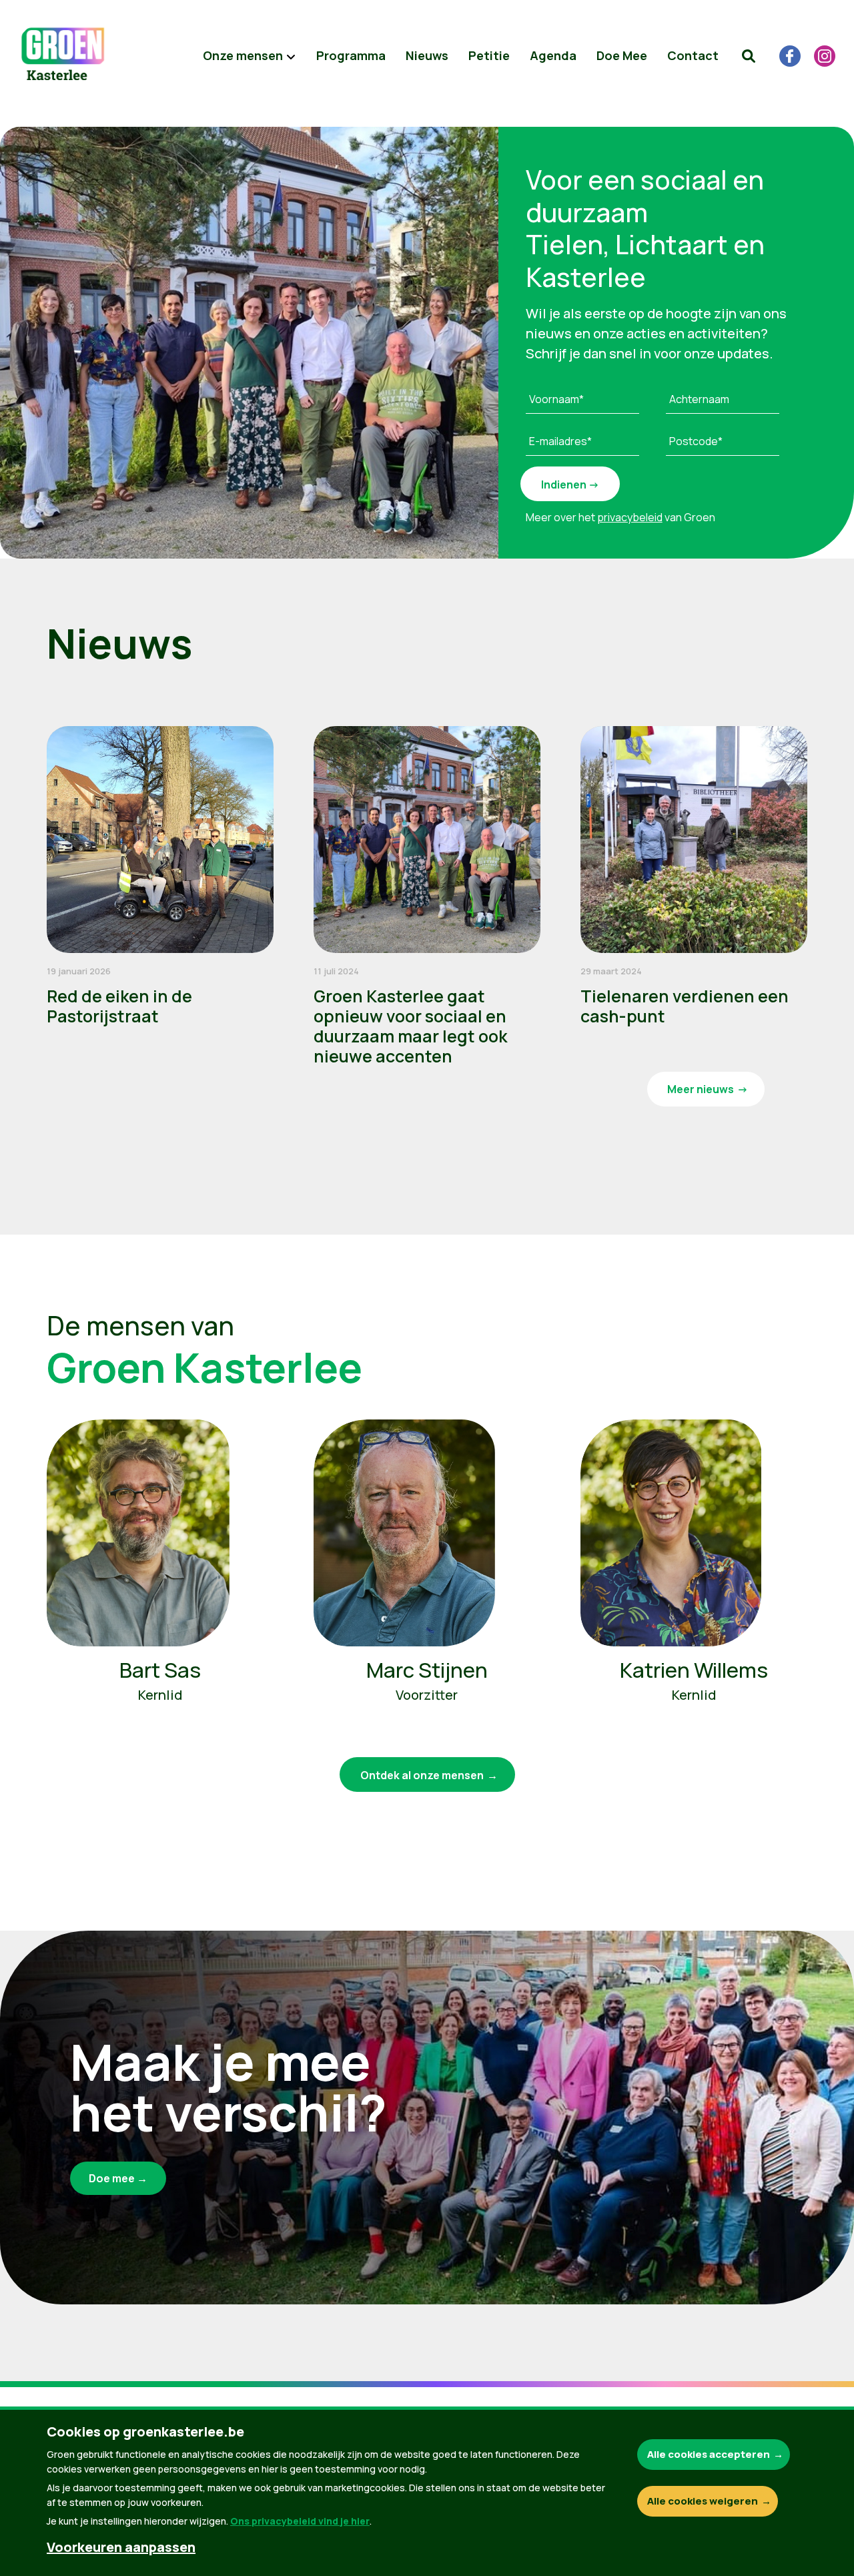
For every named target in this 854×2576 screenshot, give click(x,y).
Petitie (489, 55)
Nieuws (427, 55)
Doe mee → (118, 2178)
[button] (749, 56)
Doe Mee (622, 55)
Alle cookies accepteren (709, 2454)
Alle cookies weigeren (703, 2501)
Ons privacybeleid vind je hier (300, 2521)
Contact (693, 55)
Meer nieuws (701, 1089)
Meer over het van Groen (620, 517)
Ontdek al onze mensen (422, 1775)
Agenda (553, 55)
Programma (351, 55)
